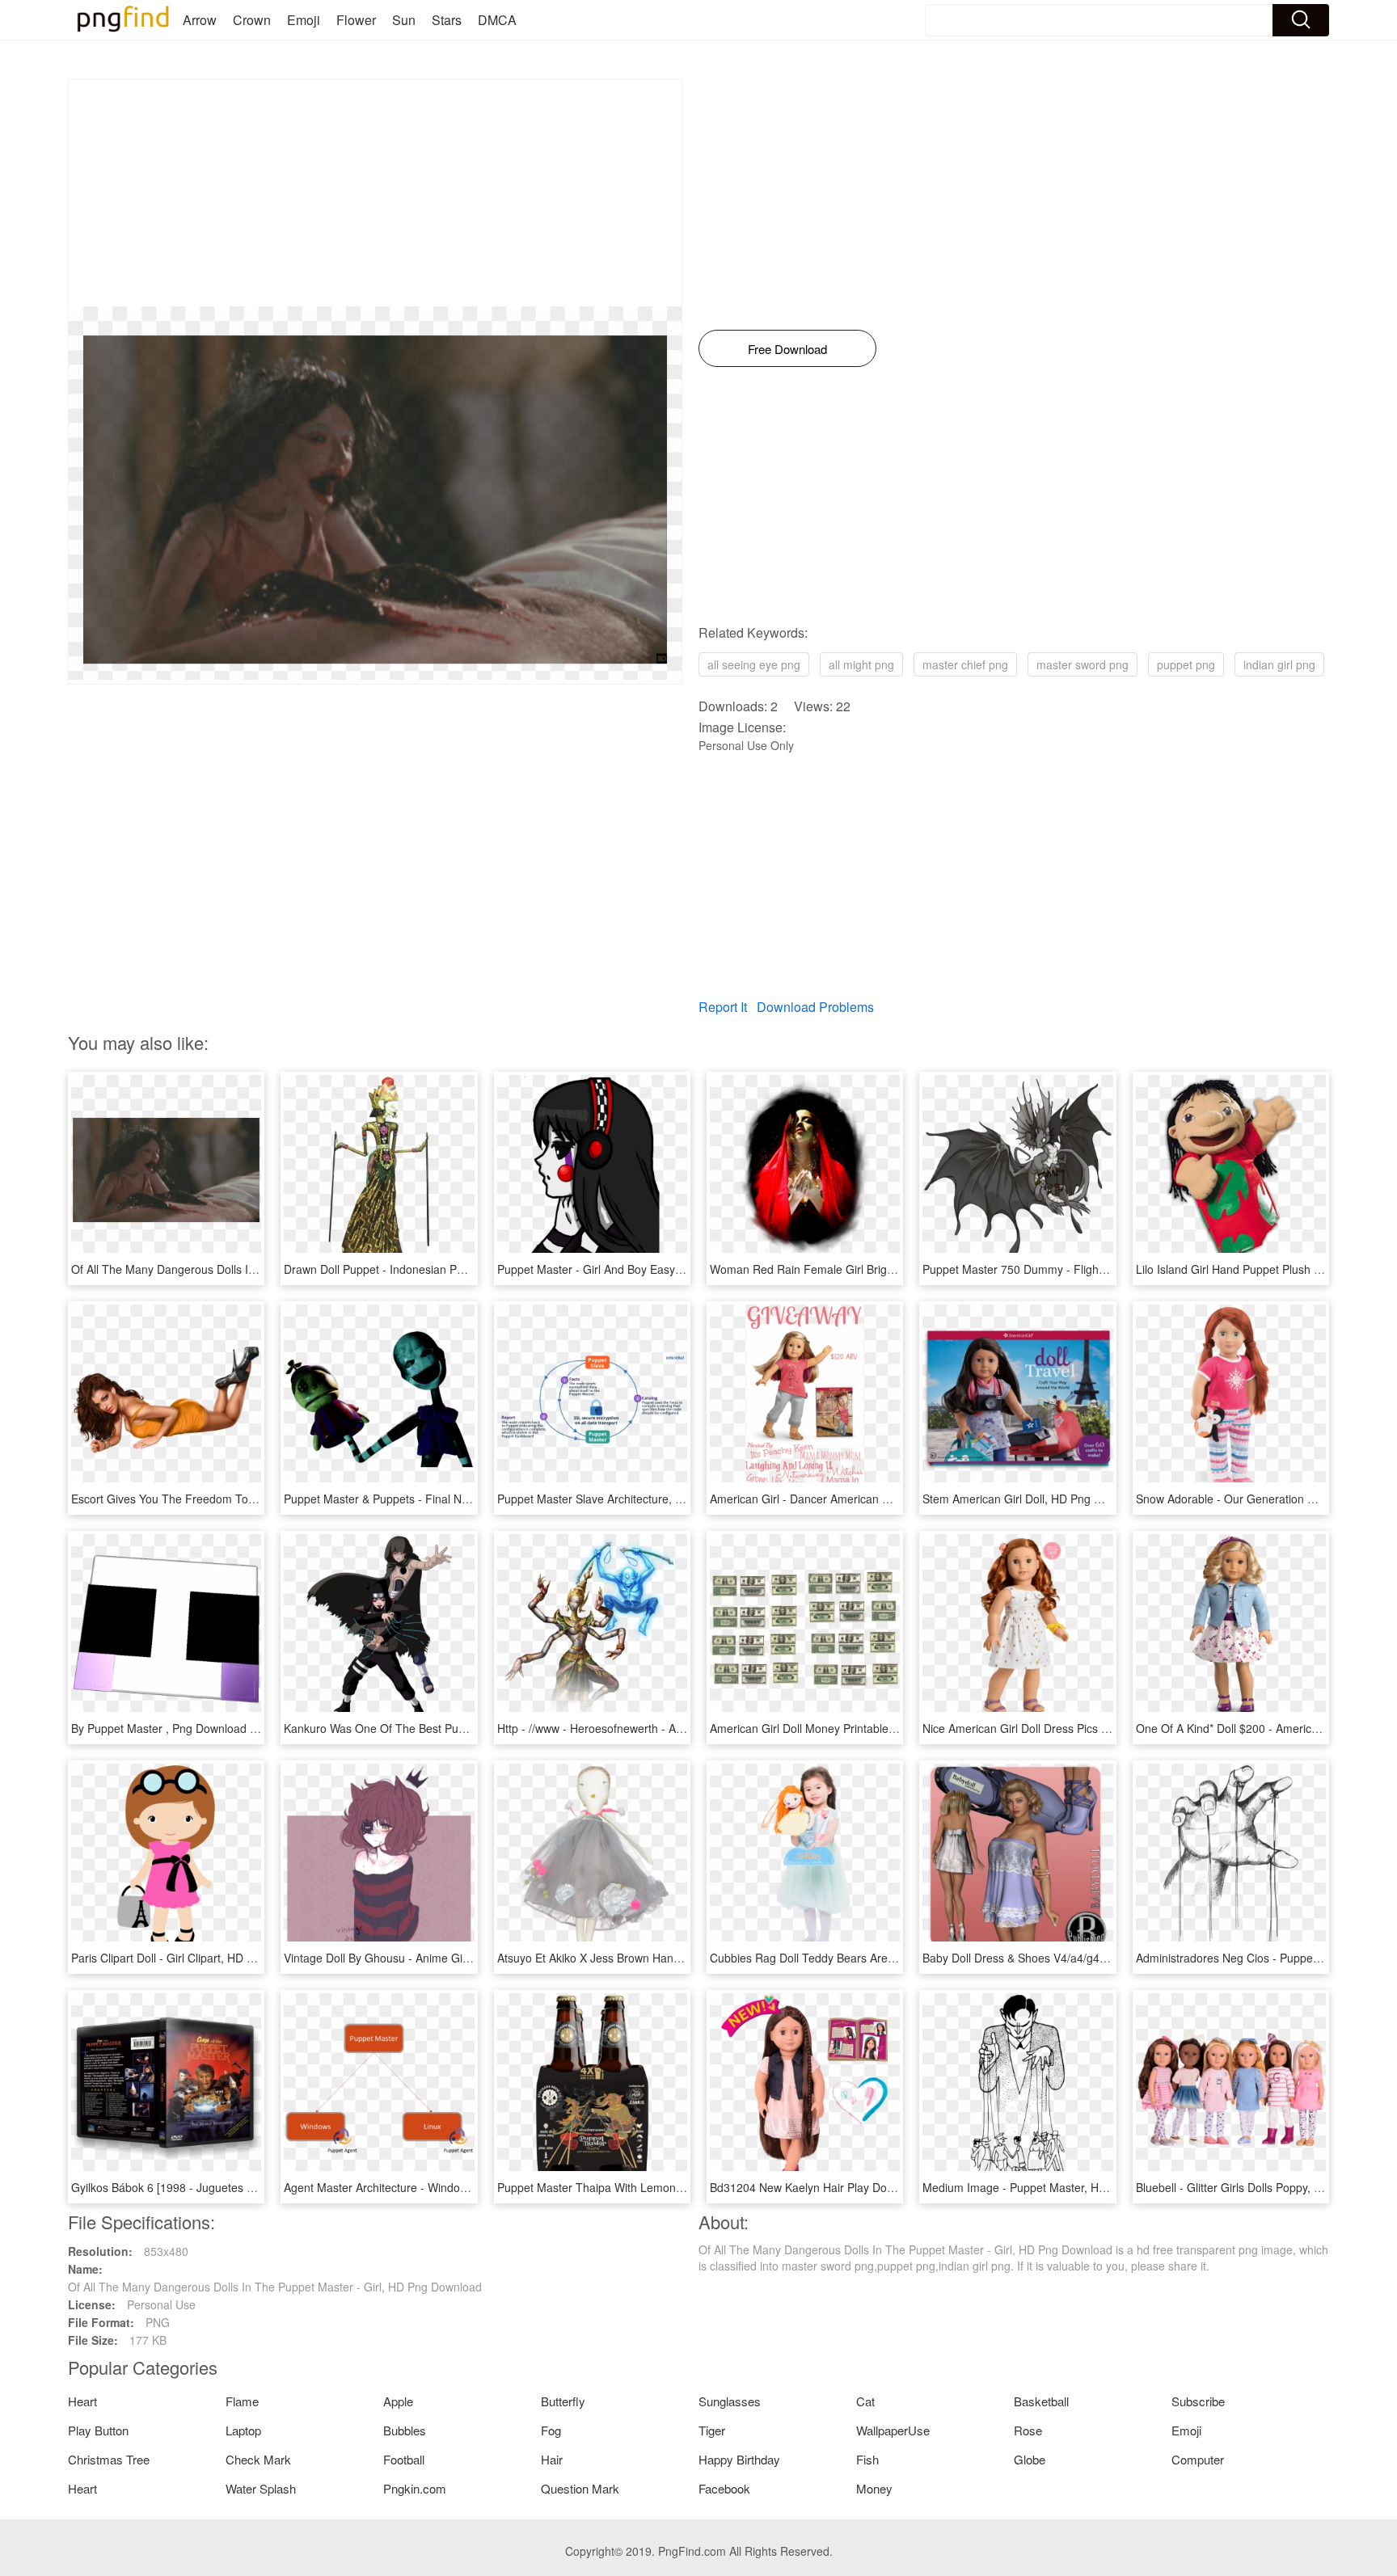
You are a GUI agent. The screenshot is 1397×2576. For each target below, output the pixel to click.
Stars (447, 20)
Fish (867, 2459)
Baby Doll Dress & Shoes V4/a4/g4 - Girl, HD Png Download (1075, 1958)
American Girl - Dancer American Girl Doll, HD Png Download (866, 1499)
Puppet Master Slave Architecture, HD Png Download (633, 1499)
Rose (1028, 2430)
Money (874, 2488)
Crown (252, 20)
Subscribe (1198, 2401)
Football (404, 2459)
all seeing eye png (754, 664)
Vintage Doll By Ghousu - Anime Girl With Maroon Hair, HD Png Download (473, 1958)
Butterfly (563, 2401)
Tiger (712, 2430)
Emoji (304, 20)
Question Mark (580, 2488)
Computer (1198, 2459)
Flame (242, 2401)
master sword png (1083, 664)
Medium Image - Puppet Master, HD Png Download (1053, 2187)
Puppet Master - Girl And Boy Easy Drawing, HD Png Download (659, 1269)
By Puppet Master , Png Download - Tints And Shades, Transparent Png (255, 1728)
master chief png (965, 664)
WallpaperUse (893, 2430)
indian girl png (1279, 664)
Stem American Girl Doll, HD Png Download (1034, 1499)
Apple (398, 2401)
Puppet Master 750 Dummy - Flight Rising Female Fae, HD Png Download (1112, 1269)
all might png (861, 664)
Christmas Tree (109, 2459)
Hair (552, 2459)
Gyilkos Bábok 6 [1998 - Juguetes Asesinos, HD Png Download (232, 2187)
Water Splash (261, 2488)
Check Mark (258, 2459)
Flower (356, 20)
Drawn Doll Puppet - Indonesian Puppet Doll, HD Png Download (446, 1269)
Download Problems (815, 1007)
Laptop (243, 2430)
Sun (404, 20)
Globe (1030, 2459)
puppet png (1186, 664)
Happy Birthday (739, 2459)
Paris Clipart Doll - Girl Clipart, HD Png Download (196, 1958)
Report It (723, 1007)
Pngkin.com (415, 2488)
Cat (865, 2401)
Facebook (724, 2488)
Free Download (787, 349)
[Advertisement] (375, 193)
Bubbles (405, 2430)
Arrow (200, 20)
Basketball (1041, 2401)
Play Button (98, 2430)
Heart (82, 2401)
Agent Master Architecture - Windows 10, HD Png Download (437, 2187)
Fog (551, 2430)
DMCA (497, 20)
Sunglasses (730, 2401)
